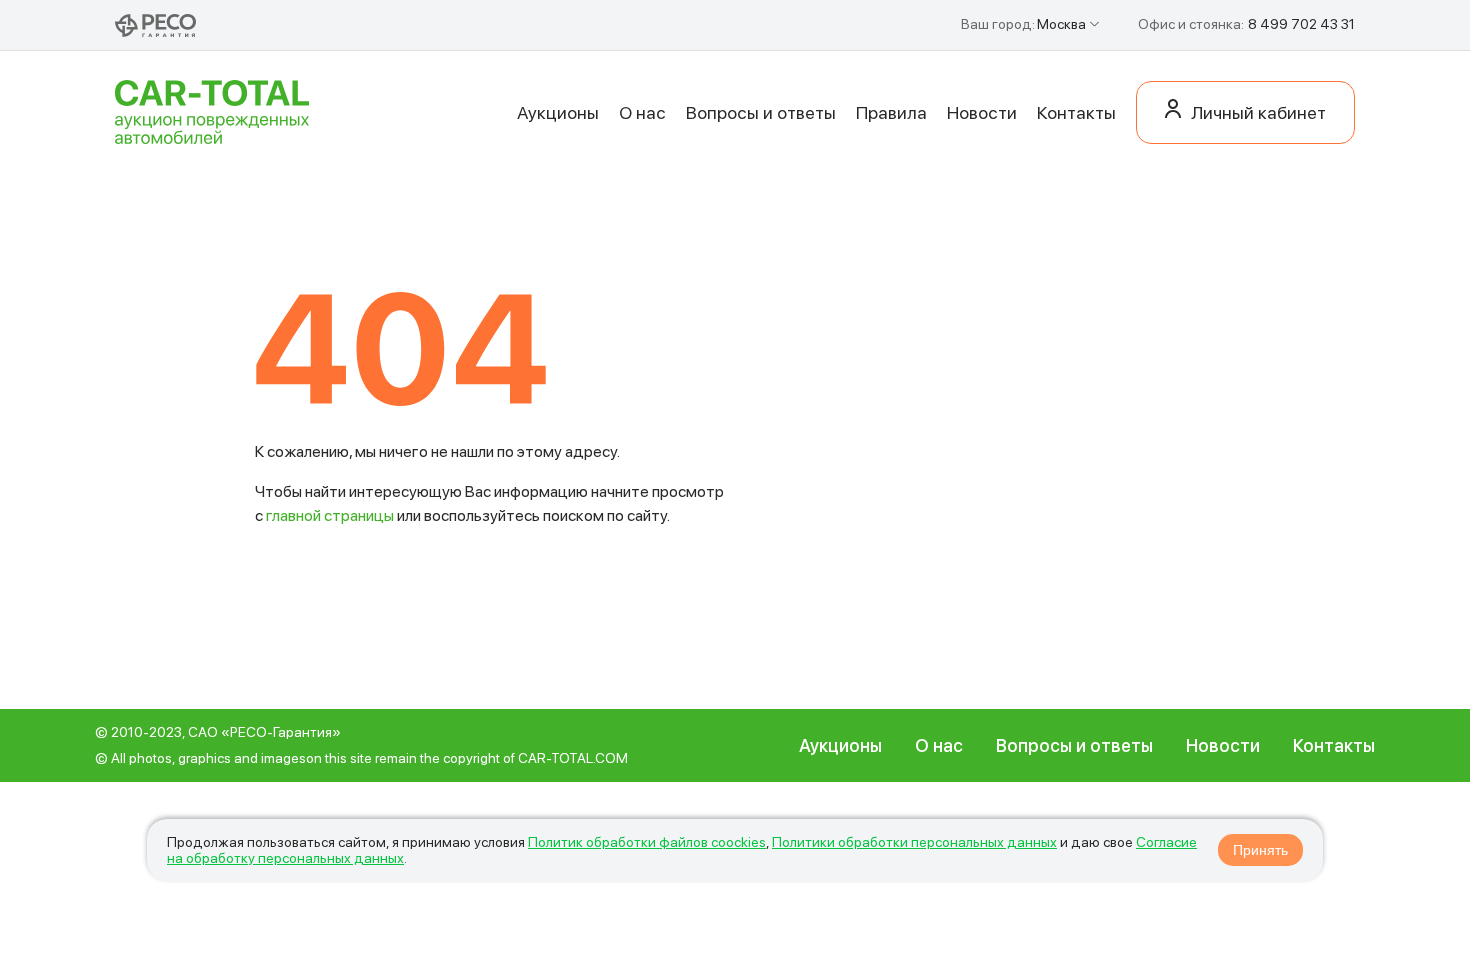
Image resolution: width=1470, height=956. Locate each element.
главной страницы (330, 515)
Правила (891, 112)
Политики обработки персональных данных (914, 842)
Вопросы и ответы (761, 112)
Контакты (1076, 112)
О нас (642, 112)
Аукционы (558, 112)
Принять (1260, 850)
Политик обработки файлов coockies (647, 842)
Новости (982, 112)
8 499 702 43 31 (1301, 24)
